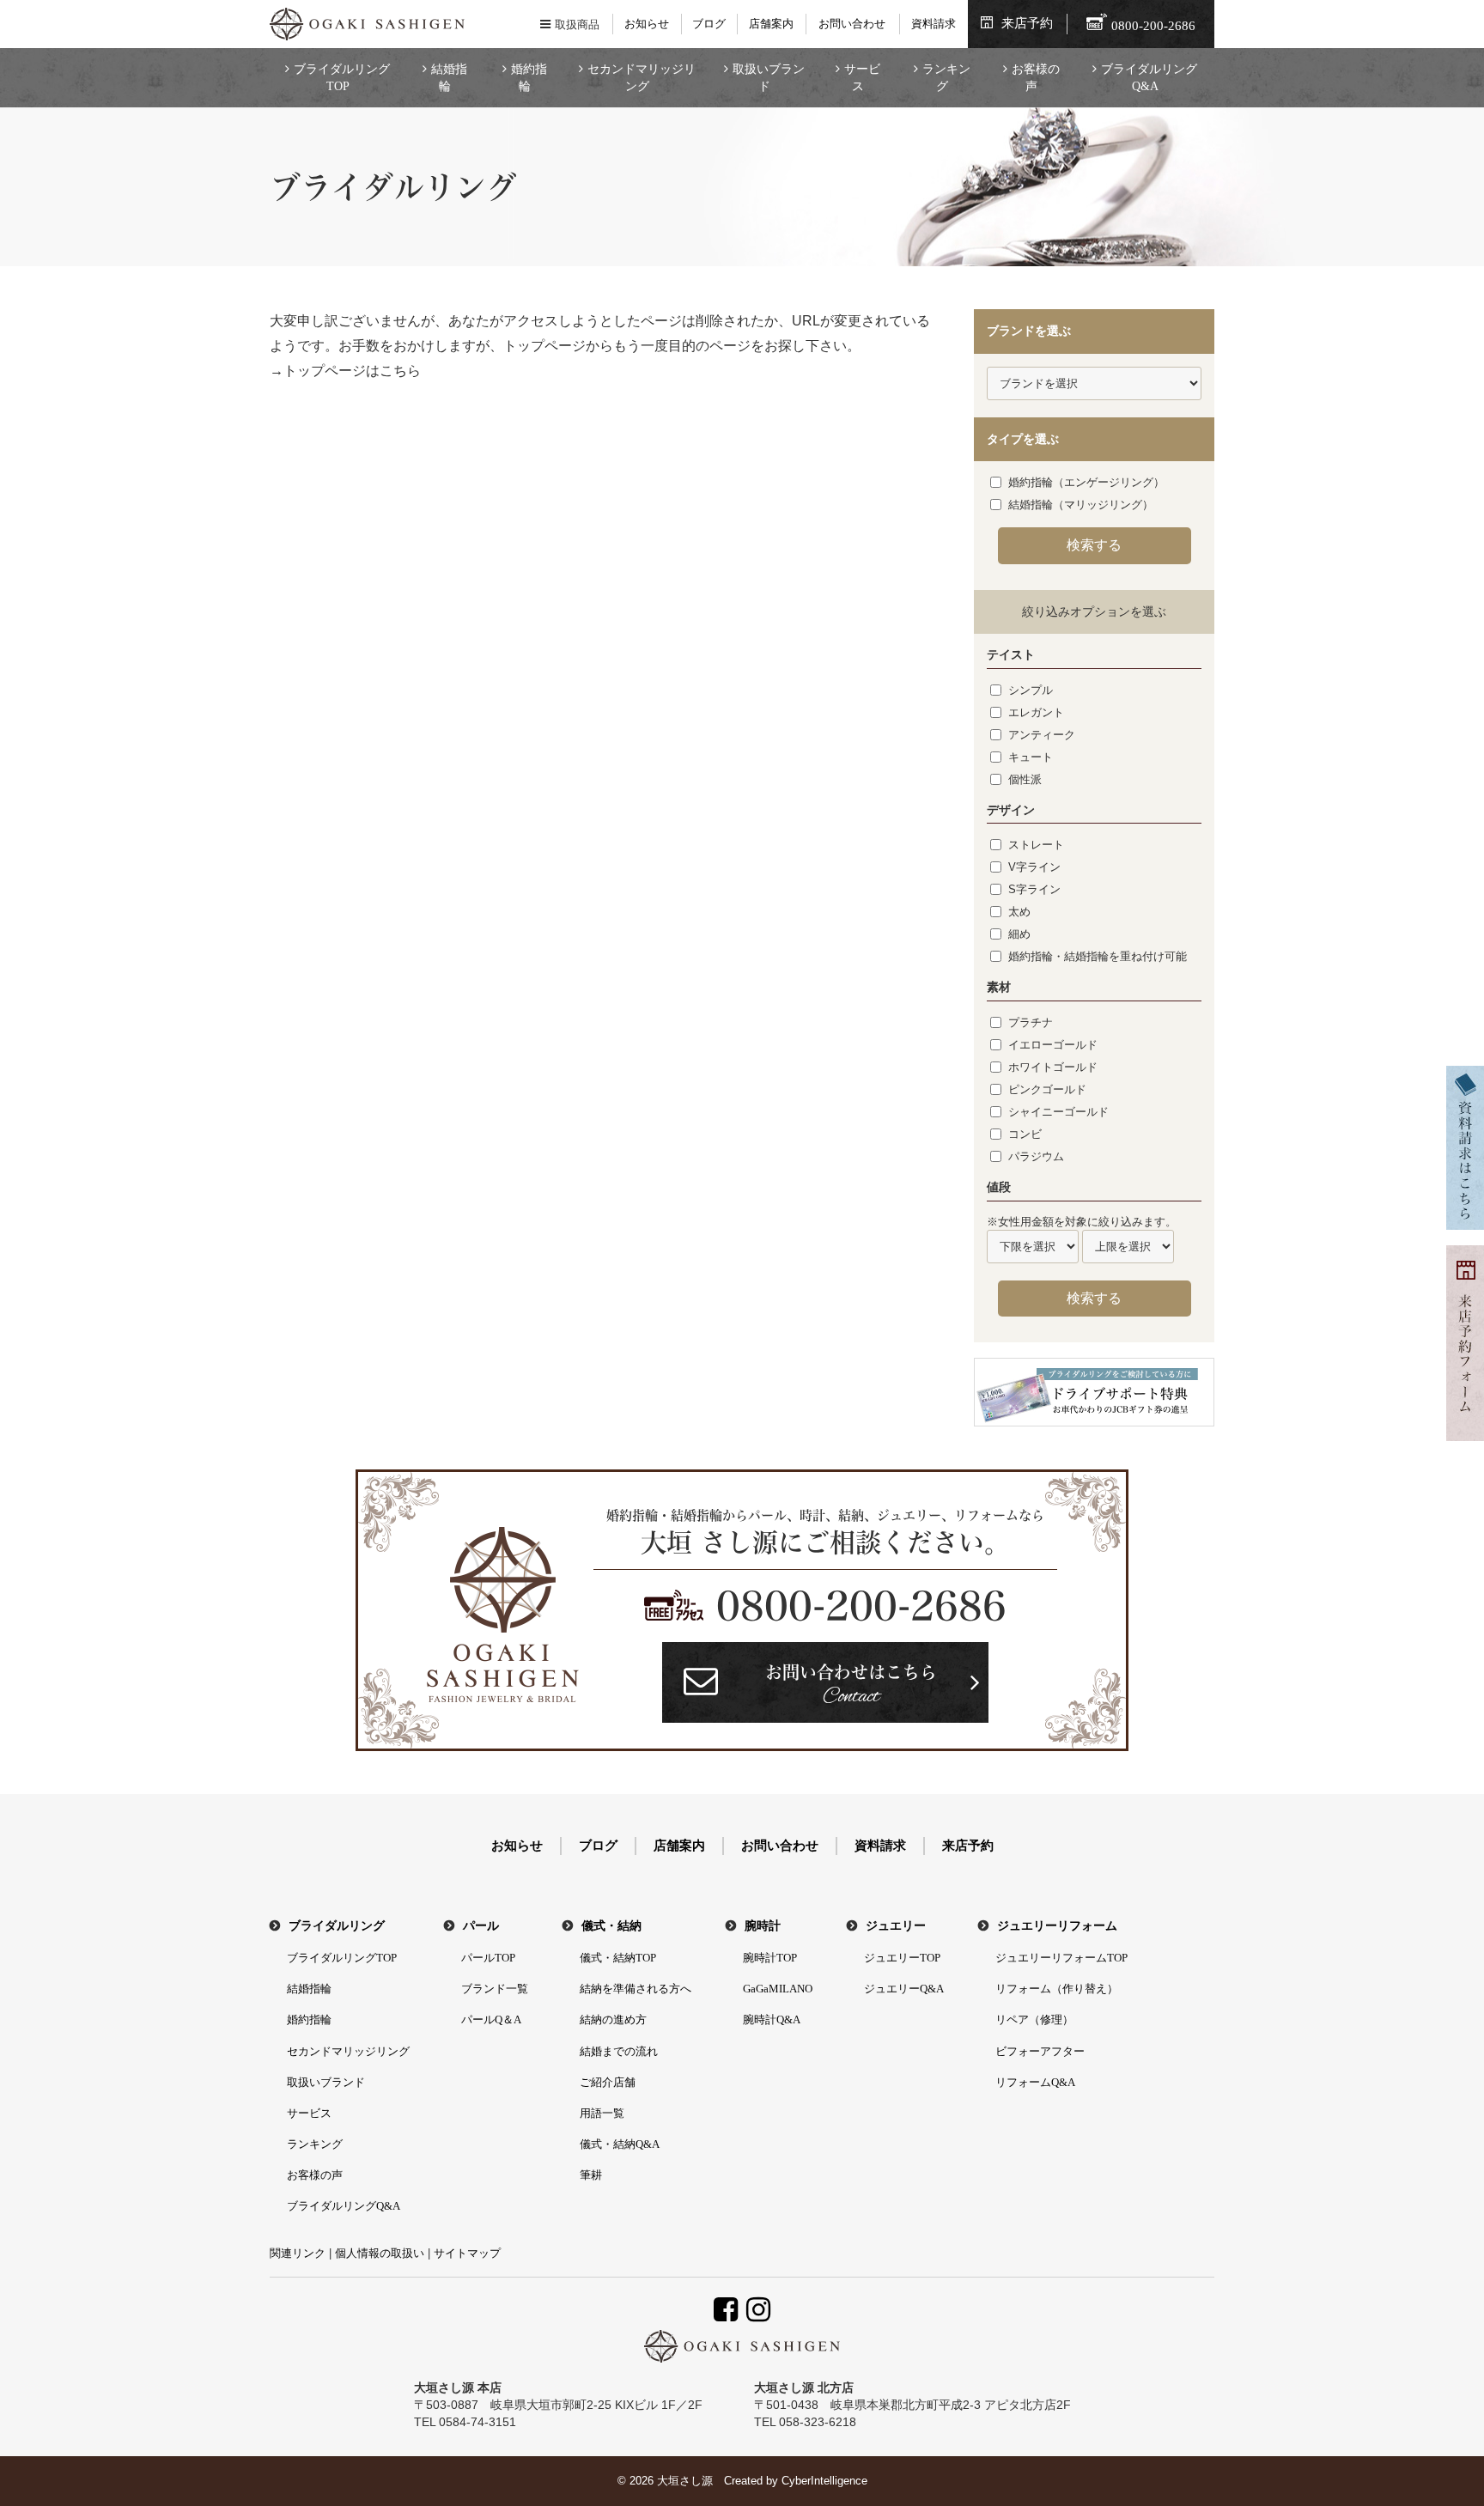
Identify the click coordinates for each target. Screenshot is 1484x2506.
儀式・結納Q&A (620, 2144)
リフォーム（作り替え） (1057, 1989)
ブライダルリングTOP (342, 78)
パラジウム (1036, 1156)
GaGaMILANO (778, 1989)
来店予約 (1027, 23)
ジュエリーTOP (902, 1958)
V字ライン (1034, 867)
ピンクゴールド (1047, 1089)
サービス (862, 78)
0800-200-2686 (861, 1606)
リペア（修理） (1034, 2019)
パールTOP (488, 1958)
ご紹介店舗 (608, 2082)
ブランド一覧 (495, 1989)
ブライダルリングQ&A (1149, 78)
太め (1019, 912)
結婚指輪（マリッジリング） (1081, 505)
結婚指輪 (449, 78)
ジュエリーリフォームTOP (1061, 1958)
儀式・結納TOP (618, 1958)
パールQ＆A (491, 2019)
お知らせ (647, 24)
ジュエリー (896, 1926)
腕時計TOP (770, 1958)
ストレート (1036, 845)
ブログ (709, 24)
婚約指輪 (529, 78)
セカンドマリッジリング (642, 78)
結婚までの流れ (619, 2051)
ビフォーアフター (1040, 2051)
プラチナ (1031, 1022)
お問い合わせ (852, 24)
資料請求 (934, 24)
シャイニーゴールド (1058, 1112)
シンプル (1031, 690)
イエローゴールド (1053, 1045)
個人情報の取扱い (380, 2253)
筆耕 (591, 2175)
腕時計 (763, 1926)
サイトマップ (467, 2253)
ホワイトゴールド (1053, 1067)
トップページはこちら (352, 371)
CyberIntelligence (824, 2481)
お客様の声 (1036, 78)
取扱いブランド (769, 78)
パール (481, 1926)
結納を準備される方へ (636, 1989)
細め (1019, 934)
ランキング (946, 78)
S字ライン (1034, 889)
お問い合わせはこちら (851, 1687)
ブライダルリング (337, 1926)
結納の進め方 (613, 2019)
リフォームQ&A (1035, 2082)
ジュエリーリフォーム (1057, 1926)
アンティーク (1042, 735)
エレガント (1036, 712)
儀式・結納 (611, 1926)
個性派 (1025, 779)
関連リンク (298, 2253)
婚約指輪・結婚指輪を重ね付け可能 (1098, 956)
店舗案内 (771, 24)
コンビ (1025, 1134)
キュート (1031, 757)
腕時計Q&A (772, 2019)
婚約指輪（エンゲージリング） (1086, 482)
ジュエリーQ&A (904, 1989)
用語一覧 (602, 2113)
